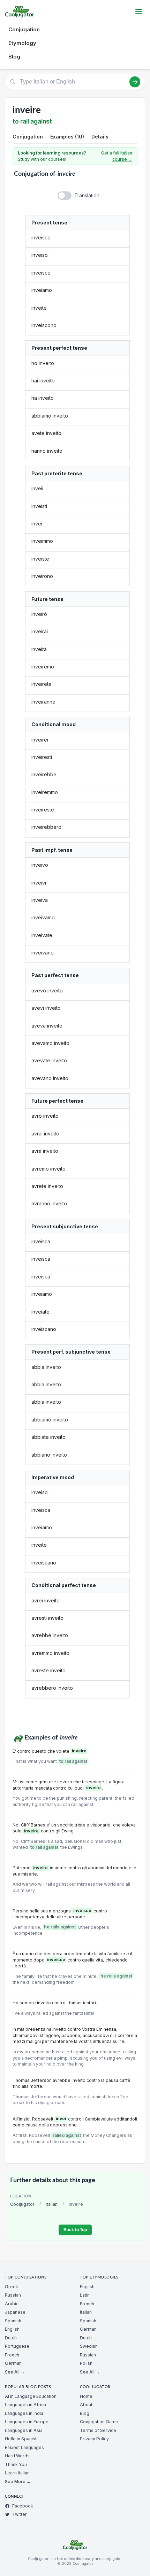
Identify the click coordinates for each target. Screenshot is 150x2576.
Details (100, 137)
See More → (18, 2482)
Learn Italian (17, 2473)
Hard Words (17, 2456)
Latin (85, 2295)
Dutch (11, 2338)
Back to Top (75, 2230)
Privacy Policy (94, 2439)
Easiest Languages (24, 2447)
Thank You (16, 2464)
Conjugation (24, 29)
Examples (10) (67, 137)
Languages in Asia (24, 2430)
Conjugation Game (99, 2422)
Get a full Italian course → (117, 156)
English (12, 2329)
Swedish (89, 2346)
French (12, 2355)
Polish (86, 2363)
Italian (52, 2204)
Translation (87, 195)
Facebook (23, 2506)
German (13, 2363)
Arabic (12, 2304)
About (86, 2405)
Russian (13, 2295)
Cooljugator (22, 2204)
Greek (12, 2287)
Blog (14, 57)
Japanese (15, 2312)
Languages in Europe (27, 2422)
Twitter (20, 2514)
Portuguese (17, 2346)
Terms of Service (98, 2430)
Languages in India (24, 2413)
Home (86, 2396)
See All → (15, 2372)
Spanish (13, 2321)
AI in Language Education (31, 2396)
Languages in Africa (25, 2405)
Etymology (22, 43)
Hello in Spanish (21, 2439)
